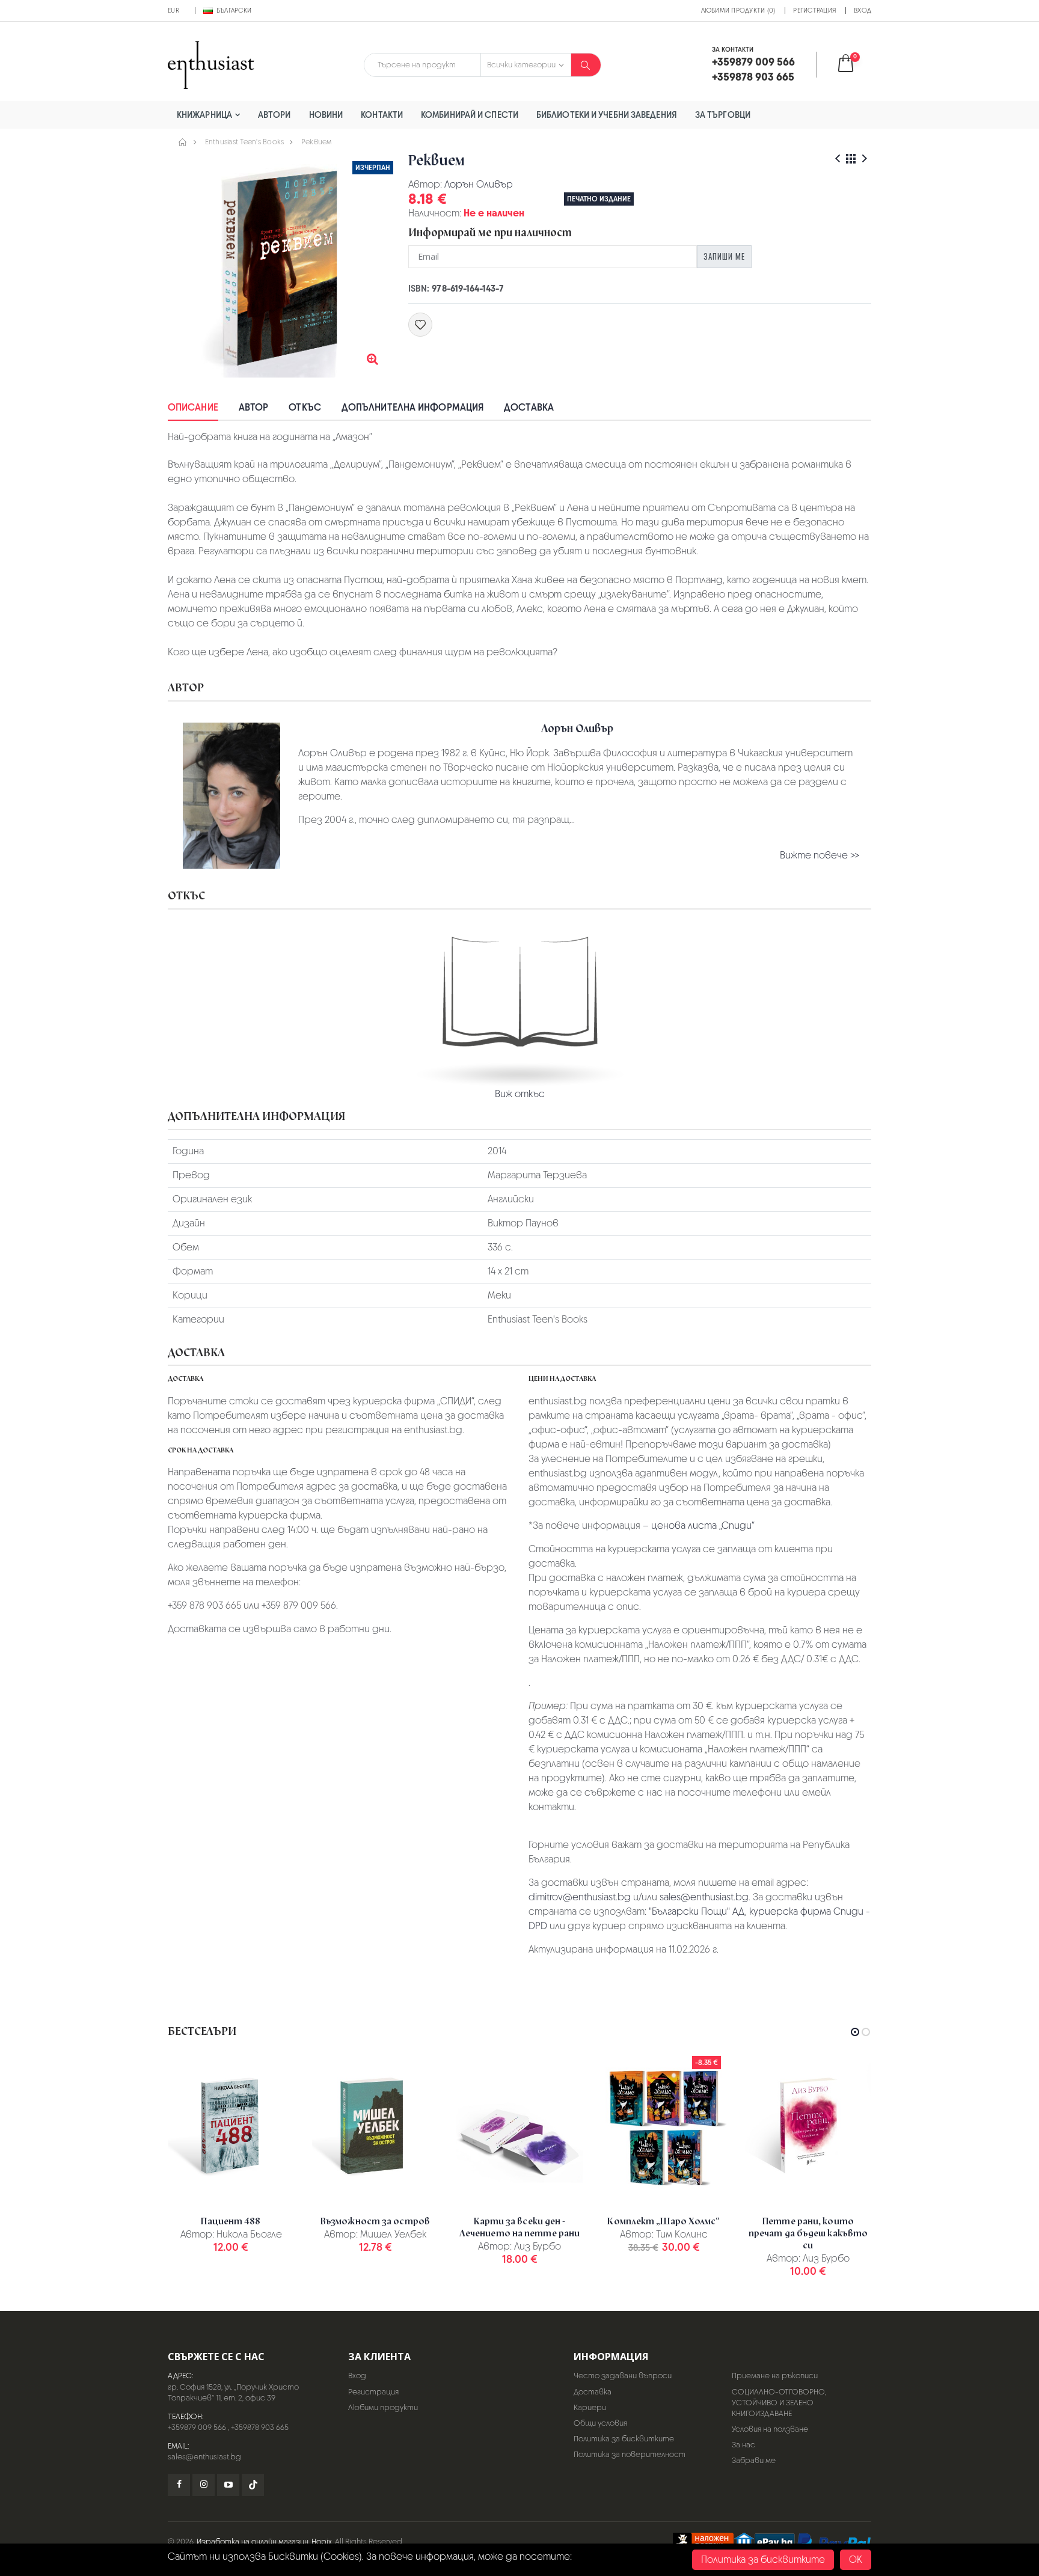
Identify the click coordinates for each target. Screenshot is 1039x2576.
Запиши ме (724, 256)
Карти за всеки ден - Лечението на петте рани (519, 2227)
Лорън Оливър (479, 184)
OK (856, 2559)
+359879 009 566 (197, 2427)
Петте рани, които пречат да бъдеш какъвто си (808, 2233)
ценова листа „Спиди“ (703, 1525)
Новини (326, 115)
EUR (173, 10)
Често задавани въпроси (623, 2376)
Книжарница (204, 115)
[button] (854, 65)
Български (234, 10)
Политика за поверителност (630, 2454)
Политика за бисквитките (624, 2439)
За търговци (723, 115)
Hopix (322, 2541)
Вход (863, 10)
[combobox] (422, 65)
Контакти (382, 115)
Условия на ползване (770, 2429)
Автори (274, 115)
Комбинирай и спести (470, 115)
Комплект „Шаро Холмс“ (664, 2221)
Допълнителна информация (412, 407)
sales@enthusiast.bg (704, 1897)
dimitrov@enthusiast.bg (580, 1897)
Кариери (590, 2407)
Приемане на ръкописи (775, 2376)
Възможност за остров (375, 2221)
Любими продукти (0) (738, 10)
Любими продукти (383, 2407)
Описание (193, 407)
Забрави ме (754, 2460)
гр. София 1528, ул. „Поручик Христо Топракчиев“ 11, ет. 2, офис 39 (233, 2392)
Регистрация (814, 10)
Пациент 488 (231, 2221)
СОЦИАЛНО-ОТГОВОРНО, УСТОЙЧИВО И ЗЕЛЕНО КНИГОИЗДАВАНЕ (779, 2403)
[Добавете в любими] (420, 325)
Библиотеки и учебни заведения (607, 115)
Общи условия (600, 2423)
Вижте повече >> (820, 855)
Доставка (529, 407)
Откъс (305, 407)
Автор (254, 407)
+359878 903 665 (260, 2427)
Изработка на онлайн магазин (253, 2541)
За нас (743, 2445)
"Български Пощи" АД (697, 1911)
